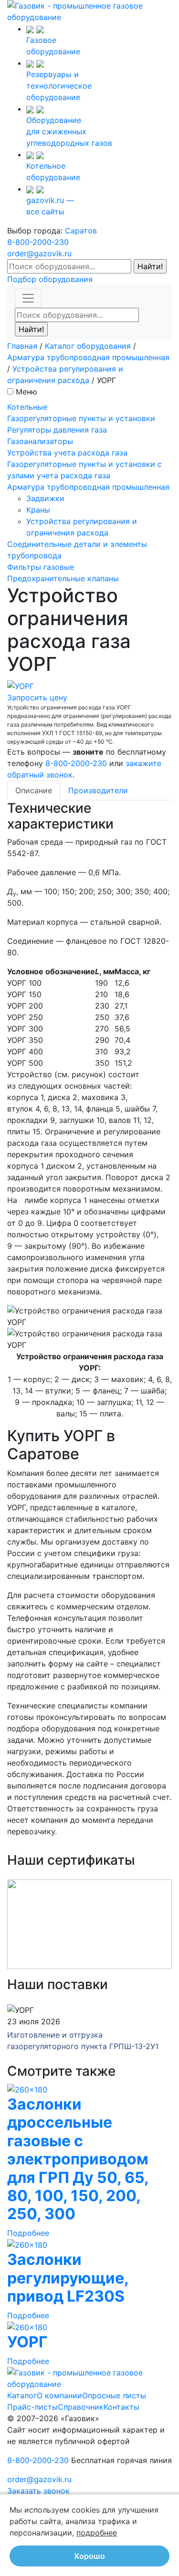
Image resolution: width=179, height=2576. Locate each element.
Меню (26, 392)
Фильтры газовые (41, 567)
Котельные (27, 407)
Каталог (22, 2395)
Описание (34, 790)
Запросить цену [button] (37, 697)
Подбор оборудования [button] (50, 279)
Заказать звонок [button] (38, 2491)
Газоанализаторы (40, 441)
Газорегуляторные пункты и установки (81, 418)
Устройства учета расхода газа (67, 453)
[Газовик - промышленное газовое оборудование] (89, 10)
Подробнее (28, 2233)
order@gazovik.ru (39, 253)
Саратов (81, 231)
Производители (98, 790)
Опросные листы (114, 2395)
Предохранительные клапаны (63, 578)
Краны (38, 510)
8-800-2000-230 (38, 242)
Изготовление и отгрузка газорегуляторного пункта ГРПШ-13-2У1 (83, 2041)
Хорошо (89, 2556)
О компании (59, 2395)
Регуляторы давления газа (57, 430)
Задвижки (45, 498)
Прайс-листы (32, 2407)
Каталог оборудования (88, 346)
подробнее (97, 2533)
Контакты (121, 2407)
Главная (22, 346)
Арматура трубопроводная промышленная (88, 357)
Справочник (81, 2407)
